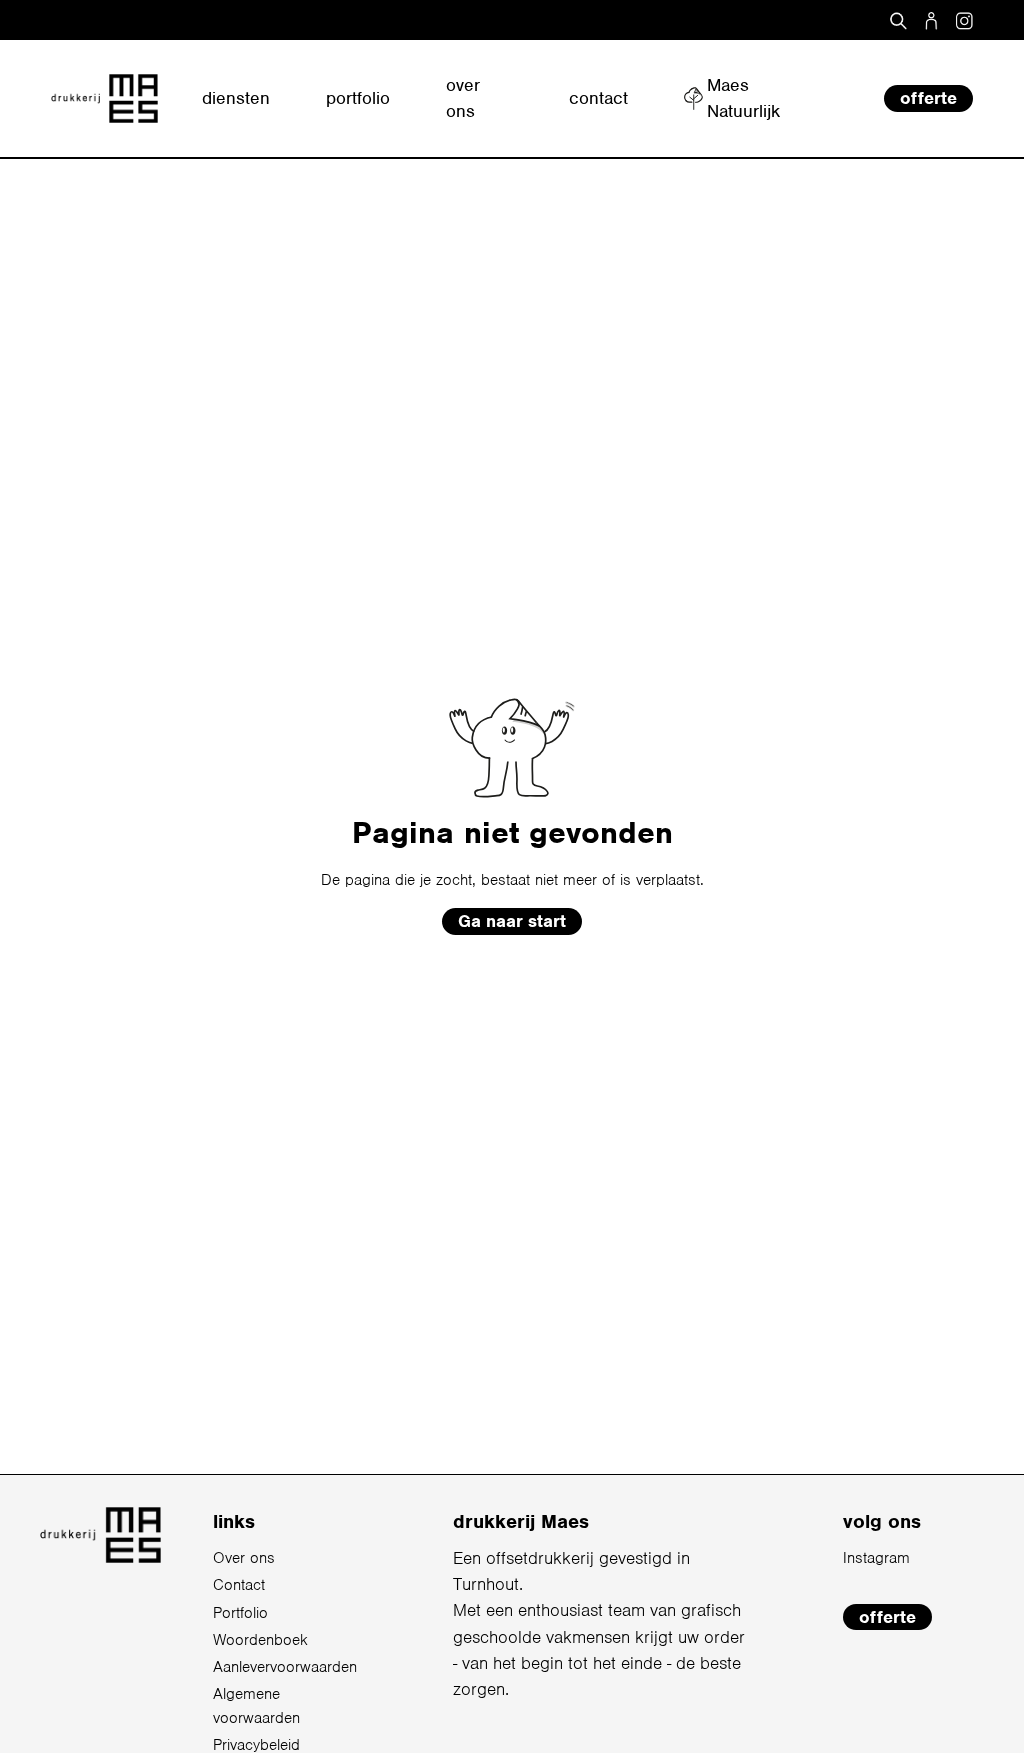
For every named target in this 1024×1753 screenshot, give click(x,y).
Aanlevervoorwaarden (285, 1667)
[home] (104, 99)
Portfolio (240, 1613)
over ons (463, 98)
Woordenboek (260, 1640)
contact (598, 98)
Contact (239, 1585)
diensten (236, 98)
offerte (928, 98)
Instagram (876, 1558)
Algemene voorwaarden (256, 1706)
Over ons (244, 1558)
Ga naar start (512, 921)
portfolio (358, 98)
